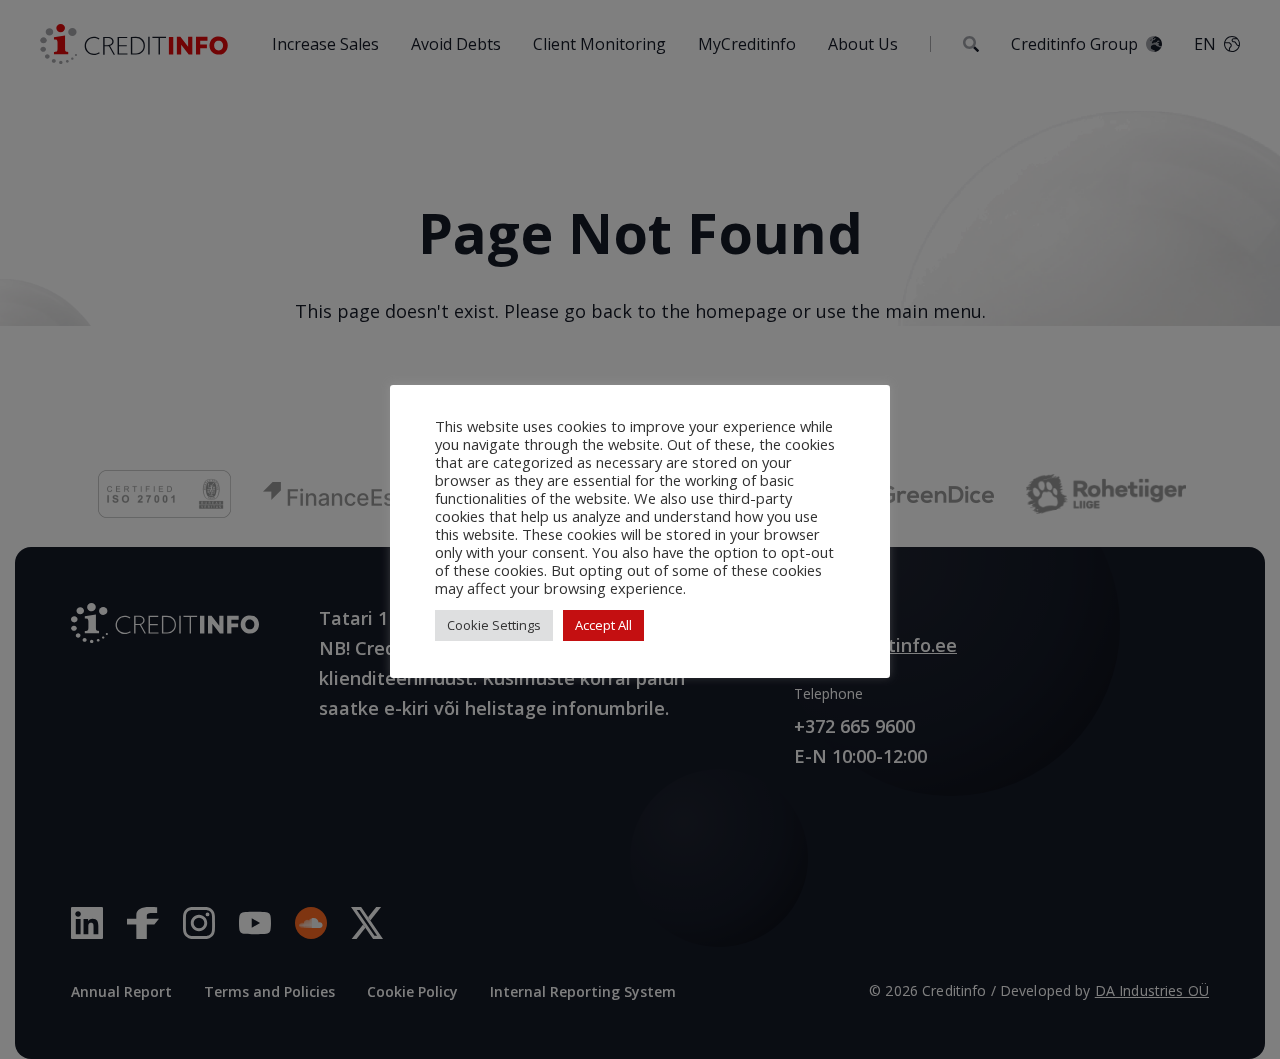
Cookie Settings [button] (494, 625)
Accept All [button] (603, 625)
